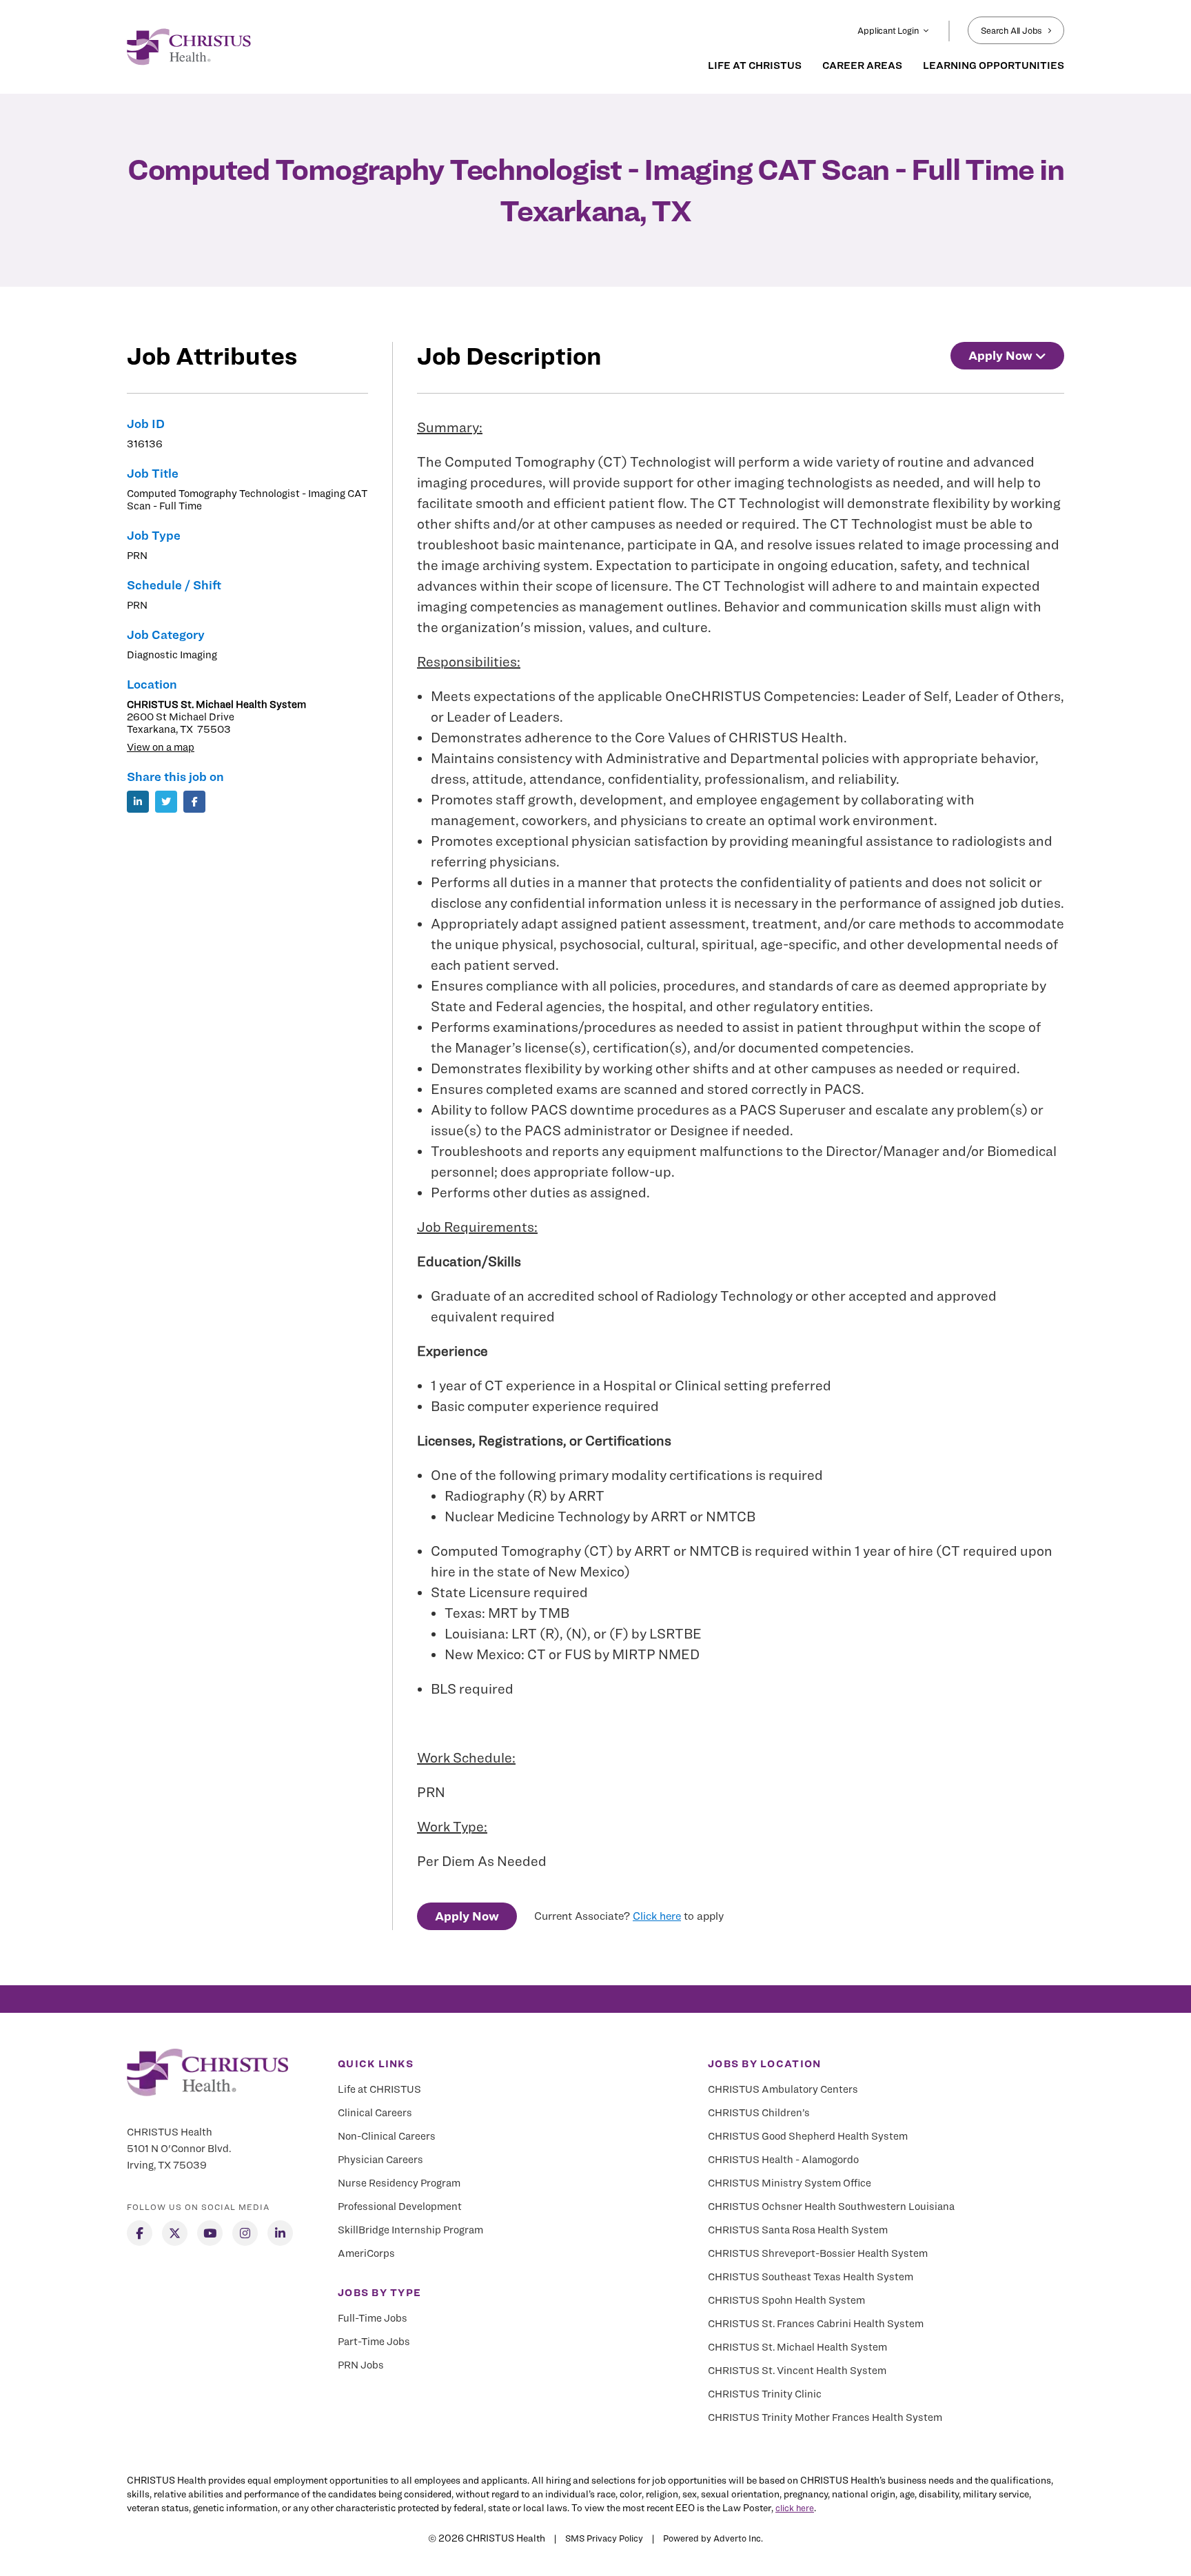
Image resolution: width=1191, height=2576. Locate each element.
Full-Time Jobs (373, 2318)
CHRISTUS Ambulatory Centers (783, 2089)
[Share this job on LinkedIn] (138, 802)
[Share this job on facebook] (194, 802)
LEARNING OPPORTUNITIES (994, 65)
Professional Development (400, 2207)
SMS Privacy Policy (604, 2538)
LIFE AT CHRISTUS (755, 65)
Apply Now (467, 1916)
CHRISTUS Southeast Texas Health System (811, 2277)
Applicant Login (888, 30)
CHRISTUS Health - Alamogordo (783, 2160)
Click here (657, 1916)
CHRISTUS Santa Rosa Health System (798, 2230)
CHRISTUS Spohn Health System (786, 2300)
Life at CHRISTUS (379, 2089)
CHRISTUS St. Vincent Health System (797, 2371)
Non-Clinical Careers (387, 2136)
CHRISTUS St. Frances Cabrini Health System (816, 2324)
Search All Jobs (1011, 30)
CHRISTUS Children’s (759, 2113)
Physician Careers (380, 2160)
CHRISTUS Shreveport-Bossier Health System (818, 2253)
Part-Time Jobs (374, 2342)
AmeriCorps (366, 2253)
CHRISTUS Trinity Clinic (765, 2394)
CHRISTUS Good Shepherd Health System (808, 2136)
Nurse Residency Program (399, 2183)
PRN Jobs (361, 2365)
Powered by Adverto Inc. (713, 2538)
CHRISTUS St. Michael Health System (797, 2347)
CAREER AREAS (862, 65)
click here (795, 2508)
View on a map (161, 747)
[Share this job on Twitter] (166, 802)
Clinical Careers (375, 2113)
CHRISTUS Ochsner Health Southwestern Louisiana (831, 2207)
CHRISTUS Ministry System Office (790, 2183)
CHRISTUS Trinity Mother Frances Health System (825, 2417)
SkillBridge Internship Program (410, 2230)
